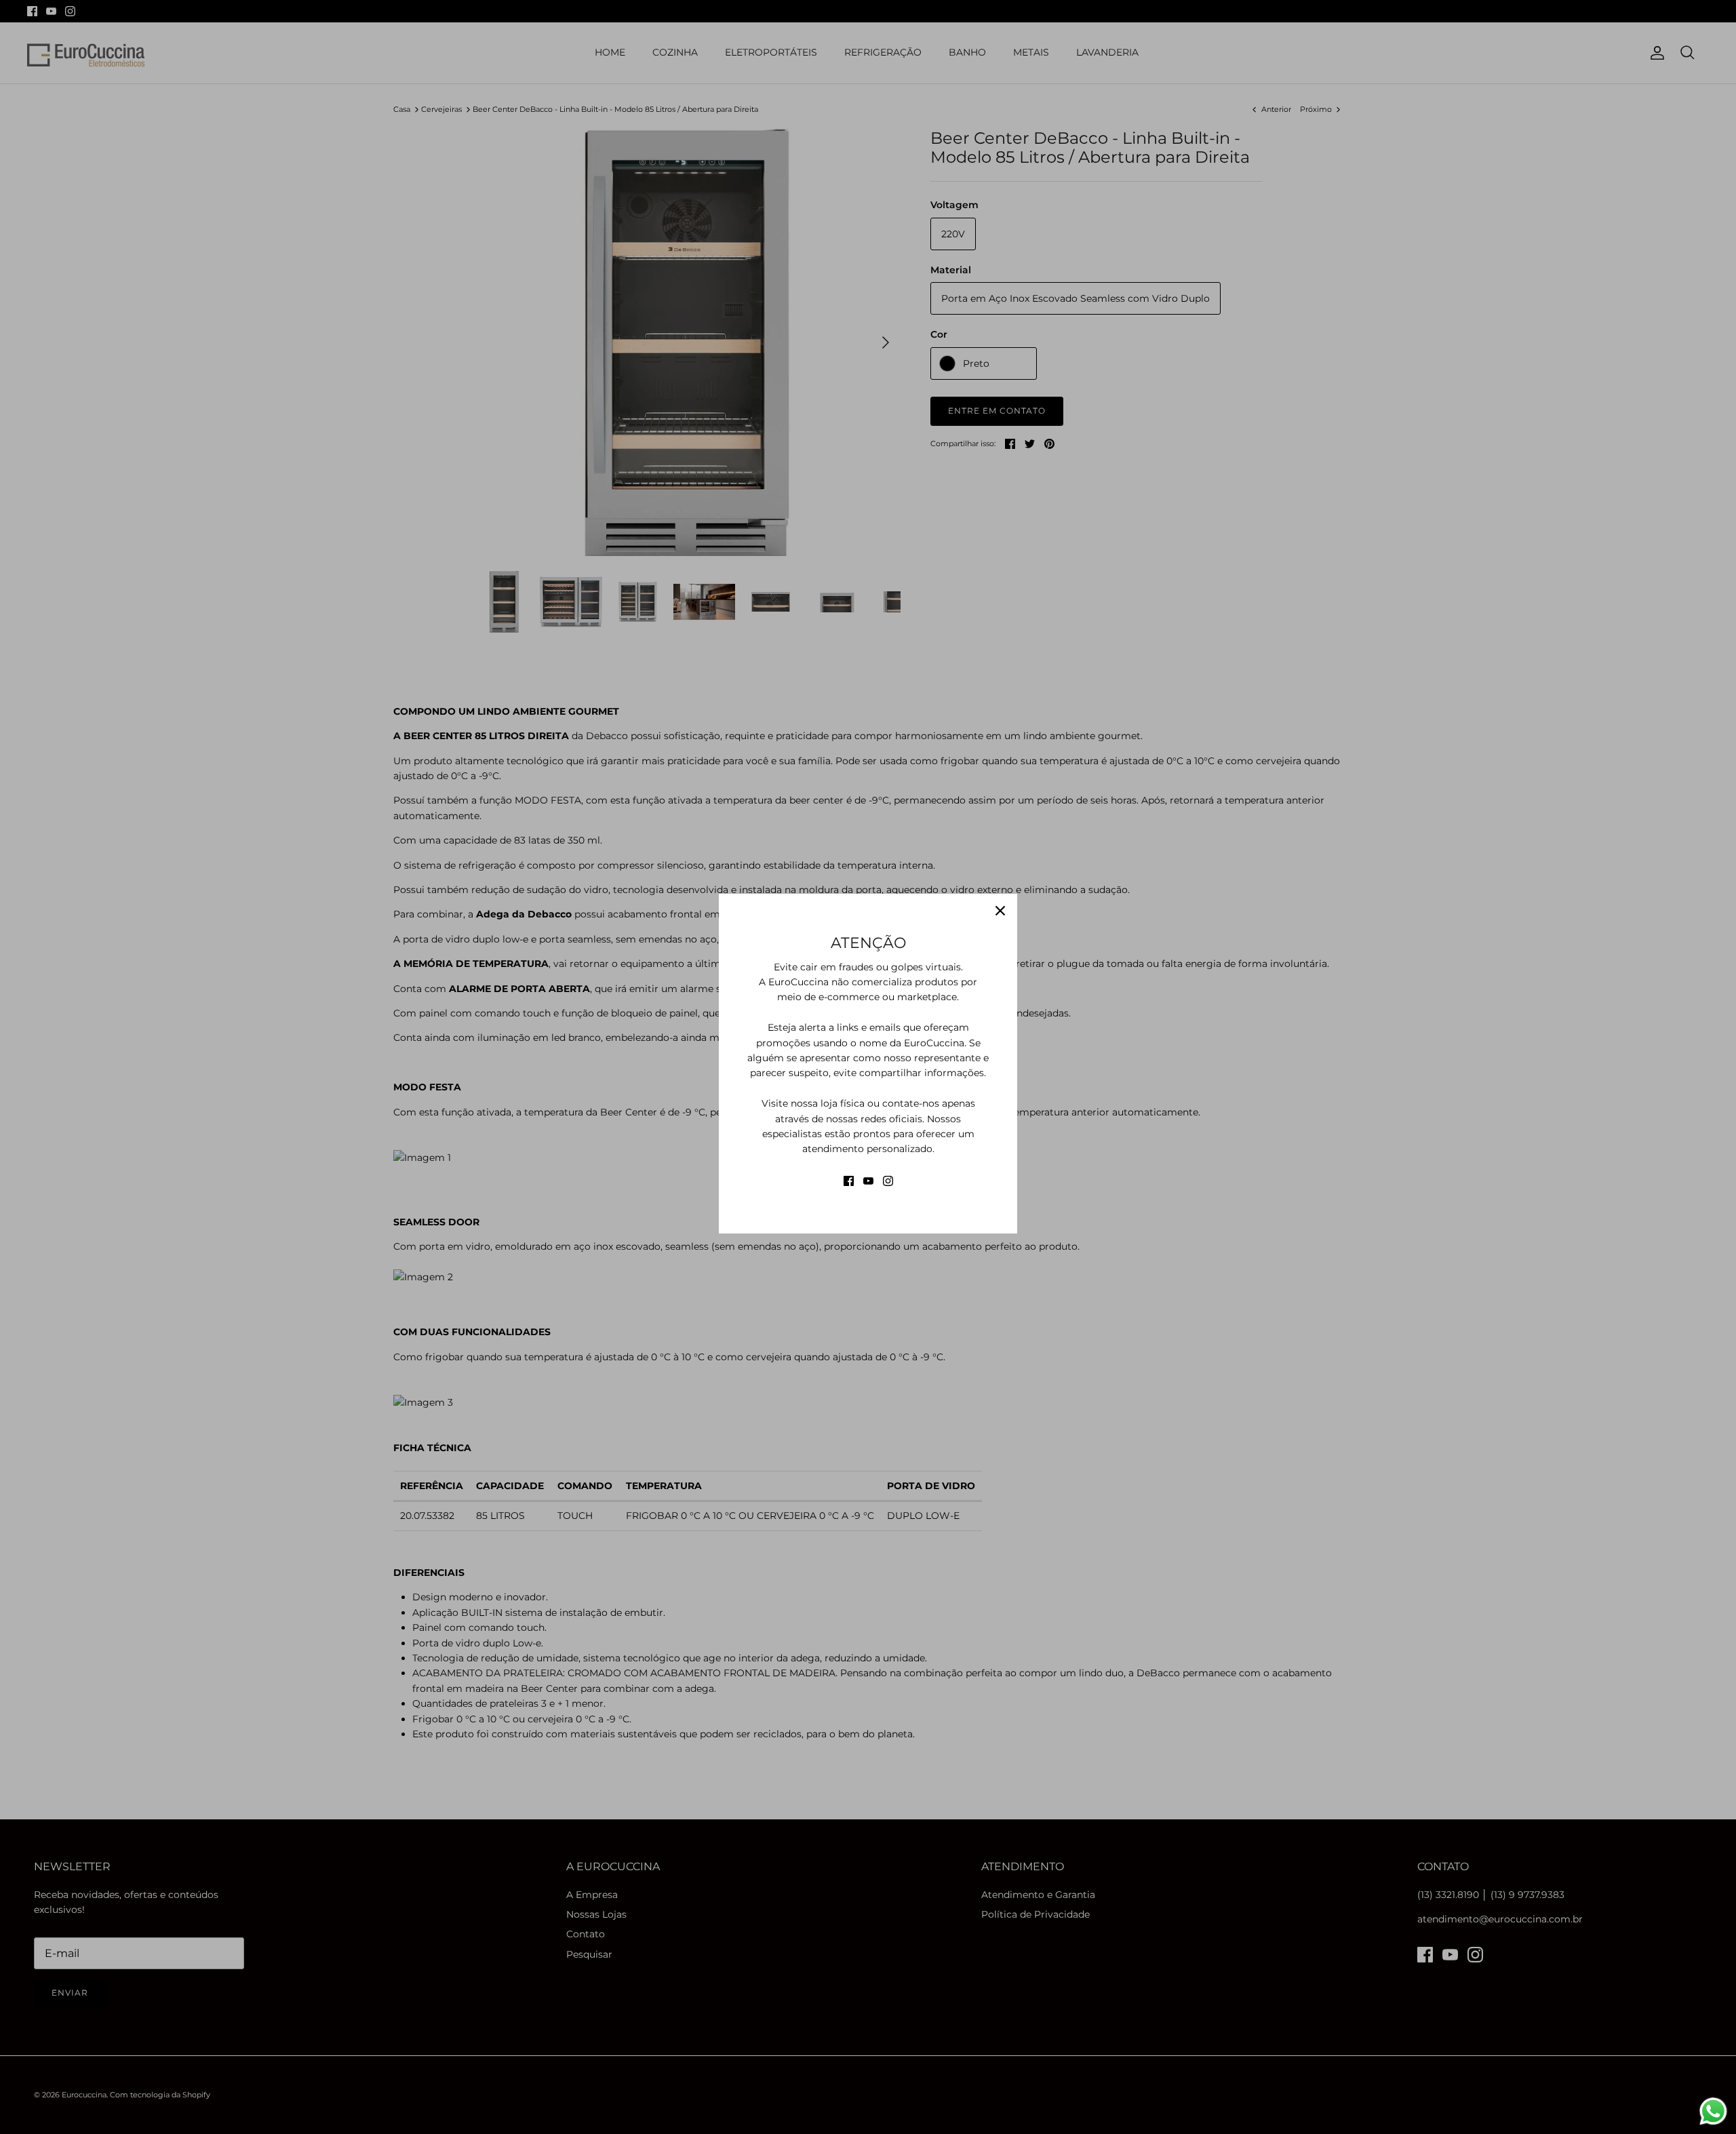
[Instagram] (888, 1181)
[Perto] (1000, 911)
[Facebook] (849, 1181)
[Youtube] (868, 1181)
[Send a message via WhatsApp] (1713, 2111)
